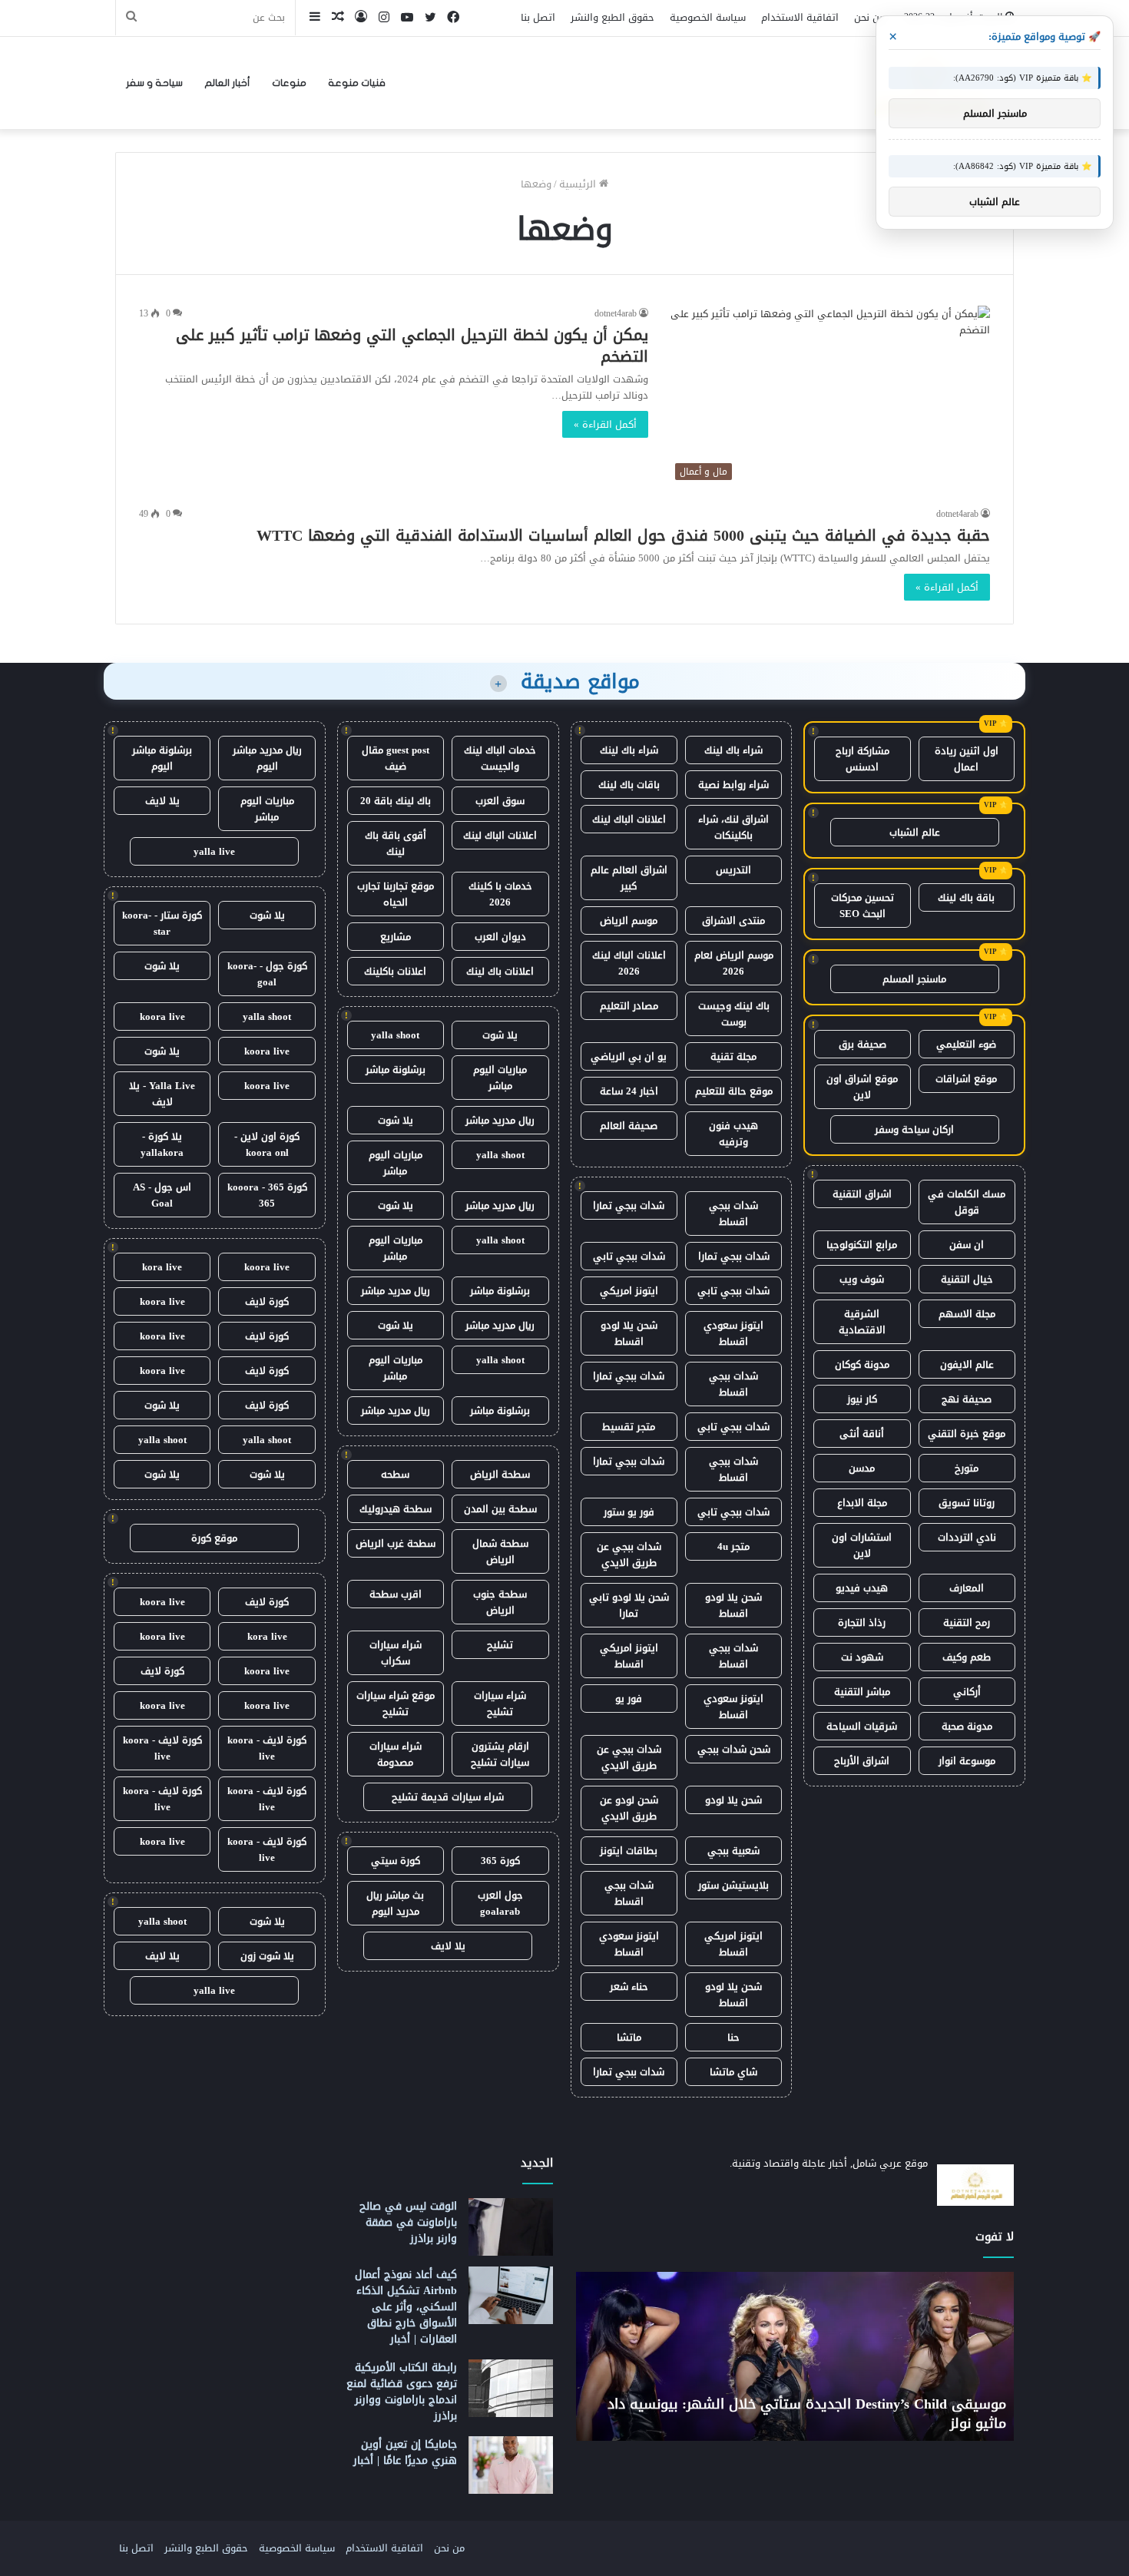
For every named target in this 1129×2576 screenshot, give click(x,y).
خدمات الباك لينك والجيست (500, 758)
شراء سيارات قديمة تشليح (448, 1797)
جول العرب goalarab (500, 1903)
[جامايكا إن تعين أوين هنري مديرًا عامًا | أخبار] (511, 2465)
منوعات (289, 83)
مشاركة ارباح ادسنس (862, 759)
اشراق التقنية (862, 1194)
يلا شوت (500, 1035)
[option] (795, 2356)
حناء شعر (629, 1987)
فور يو (629, 1699)
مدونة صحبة (967, 1726)
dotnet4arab (616, 313)
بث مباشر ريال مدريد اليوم (395, 1903)
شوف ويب (862, 1279)
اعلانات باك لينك (500, 971)
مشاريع (396, 937)
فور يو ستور (629, 1512)
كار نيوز (862, 1399)
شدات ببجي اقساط (733, 1214)
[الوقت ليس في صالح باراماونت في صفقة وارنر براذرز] (511, 2227)
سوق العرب (500, 801)
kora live (162, 1267)
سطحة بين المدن (500, 1509)
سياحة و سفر (154, 83)
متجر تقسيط (629, 1427)
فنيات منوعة (357, 83)
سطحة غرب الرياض (396, 1543)
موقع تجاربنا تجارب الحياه (396, 894)
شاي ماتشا (733, 2072)
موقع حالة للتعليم (734, 1091)
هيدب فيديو (862, 1588)
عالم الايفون (967, 1364)
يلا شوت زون (267, 1956)
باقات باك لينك (629, 785)
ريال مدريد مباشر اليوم (267, 758)
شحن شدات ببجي (734, 1749)
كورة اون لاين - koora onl (267, 1144)
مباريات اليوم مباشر (500, 1078)
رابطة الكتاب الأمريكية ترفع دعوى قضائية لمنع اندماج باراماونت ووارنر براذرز (402, 2392)
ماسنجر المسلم (914, 979)
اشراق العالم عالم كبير (629, 878)
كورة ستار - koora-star (162, 923)
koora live (162, 1016)
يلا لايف (448, 1946)
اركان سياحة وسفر (914, 1129)
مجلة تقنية (733, 1056)
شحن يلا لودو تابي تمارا (629, 1605)
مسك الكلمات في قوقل (967, 1202)
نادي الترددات (967, 1537)
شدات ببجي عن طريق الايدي (629, 1555)
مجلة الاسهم (967, 1314)
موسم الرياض (629, 920)
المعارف (967, 1588)
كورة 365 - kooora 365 (267, 1195)
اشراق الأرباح (862, 1761)
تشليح (500, 1645)
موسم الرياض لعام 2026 (734, 963)
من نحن (869, 17)
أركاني (967, 1692)
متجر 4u (733, 1546)
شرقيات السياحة (862, 1726)
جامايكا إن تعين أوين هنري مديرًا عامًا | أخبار (405, 2452)
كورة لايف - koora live (267, 1748)
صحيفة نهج (967, 1399)
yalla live (214, 851)
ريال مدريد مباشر (500, 1120)
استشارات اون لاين (862, 1545)
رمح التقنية (967, 1622)
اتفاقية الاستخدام (800, 17)
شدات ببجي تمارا (629, 1205)
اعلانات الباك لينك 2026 (629, 963)
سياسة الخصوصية (708, 17)
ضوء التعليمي (966, 1044)
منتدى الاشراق (733, 920)
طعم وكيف (967, 1657)
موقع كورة (214, 1538)
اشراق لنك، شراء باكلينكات (733, 827)
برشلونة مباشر (396, 1069)
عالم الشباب (915, 832)
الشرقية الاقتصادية (862, 1322)
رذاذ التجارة (862, 1622)
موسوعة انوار (967, 1761)
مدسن (862, 1468)
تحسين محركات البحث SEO (862, 906)
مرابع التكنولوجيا (862, 1245)
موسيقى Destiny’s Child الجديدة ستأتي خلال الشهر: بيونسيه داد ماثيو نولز (807, 2414)
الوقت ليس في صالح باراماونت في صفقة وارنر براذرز (408, 2222)
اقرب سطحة (396, 1594)
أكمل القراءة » (605, 424)
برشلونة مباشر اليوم (162, 758)
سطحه (395, 1474)
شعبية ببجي (733, 1851)
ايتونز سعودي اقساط (733, 1333)
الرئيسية (579, 184)
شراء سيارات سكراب (396, 1653)
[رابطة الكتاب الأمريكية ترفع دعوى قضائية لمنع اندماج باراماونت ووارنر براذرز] (511, 2388)
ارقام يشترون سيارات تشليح (500, 1754)
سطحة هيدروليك (396, 1509)
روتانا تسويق (967, 1503)
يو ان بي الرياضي (629, 1056)
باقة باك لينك (966, 897)
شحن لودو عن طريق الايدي (629, 1808)
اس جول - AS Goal (162, 1195)
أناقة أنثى (862, 1434)
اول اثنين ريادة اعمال (967, 759)
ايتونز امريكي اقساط (629, 1656)
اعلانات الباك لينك (629, 819)
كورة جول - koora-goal (267, 974)
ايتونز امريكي (629, 1291)
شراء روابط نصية (733, 785)
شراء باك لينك (733, 750)
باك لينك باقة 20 (396, 801)
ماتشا (629, 2037)
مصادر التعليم (629, 1006)
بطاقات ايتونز (629, 1851)
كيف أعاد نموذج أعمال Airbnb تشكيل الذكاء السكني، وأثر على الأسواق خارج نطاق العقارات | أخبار (406, 2307)
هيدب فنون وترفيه (733, 1134)
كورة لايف (267, 1301)
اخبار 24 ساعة (629, 1091)
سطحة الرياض (500, 1474)
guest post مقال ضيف (396, 758)
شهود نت (862, 1657)
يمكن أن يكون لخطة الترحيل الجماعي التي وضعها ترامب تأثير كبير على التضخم (412, 346)
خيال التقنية (967, 1279)
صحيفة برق (862, 1044)
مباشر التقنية (862, 1692)
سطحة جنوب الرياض (500, 1602)
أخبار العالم (227, 83)
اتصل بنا (538, 17)
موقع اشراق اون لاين (862, 1087)
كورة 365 (500, 1861)
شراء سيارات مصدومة (396, 1754)
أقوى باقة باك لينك (396, 843)
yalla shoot (395, 1035)
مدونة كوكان (862, 1364)
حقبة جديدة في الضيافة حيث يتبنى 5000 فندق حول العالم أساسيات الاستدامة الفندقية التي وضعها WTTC (623, 535)
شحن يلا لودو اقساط (629, 1333)
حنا (733, 2037)
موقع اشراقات (966, 1079)
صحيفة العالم (629, 1126)
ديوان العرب (500, 937)
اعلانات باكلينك (395, 971)
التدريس (733, 870)
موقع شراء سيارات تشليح (396, 1704)
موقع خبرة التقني (967, 1434)
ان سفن (967, 1245)
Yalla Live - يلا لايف (162, 1094)
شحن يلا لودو (733, 1800)
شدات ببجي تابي (629, 1256)
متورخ (967, 1468)
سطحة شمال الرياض (500, 1551)
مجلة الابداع (862, 1503)
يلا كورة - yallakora (162, 1144)
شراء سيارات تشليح (500, 1704)
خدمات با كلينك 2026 (500, 894)
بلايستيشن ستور (733, 1885)
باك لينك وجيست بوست (734, 1014)
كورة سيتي (396, 1861)
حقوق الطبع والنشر (613, 17)
